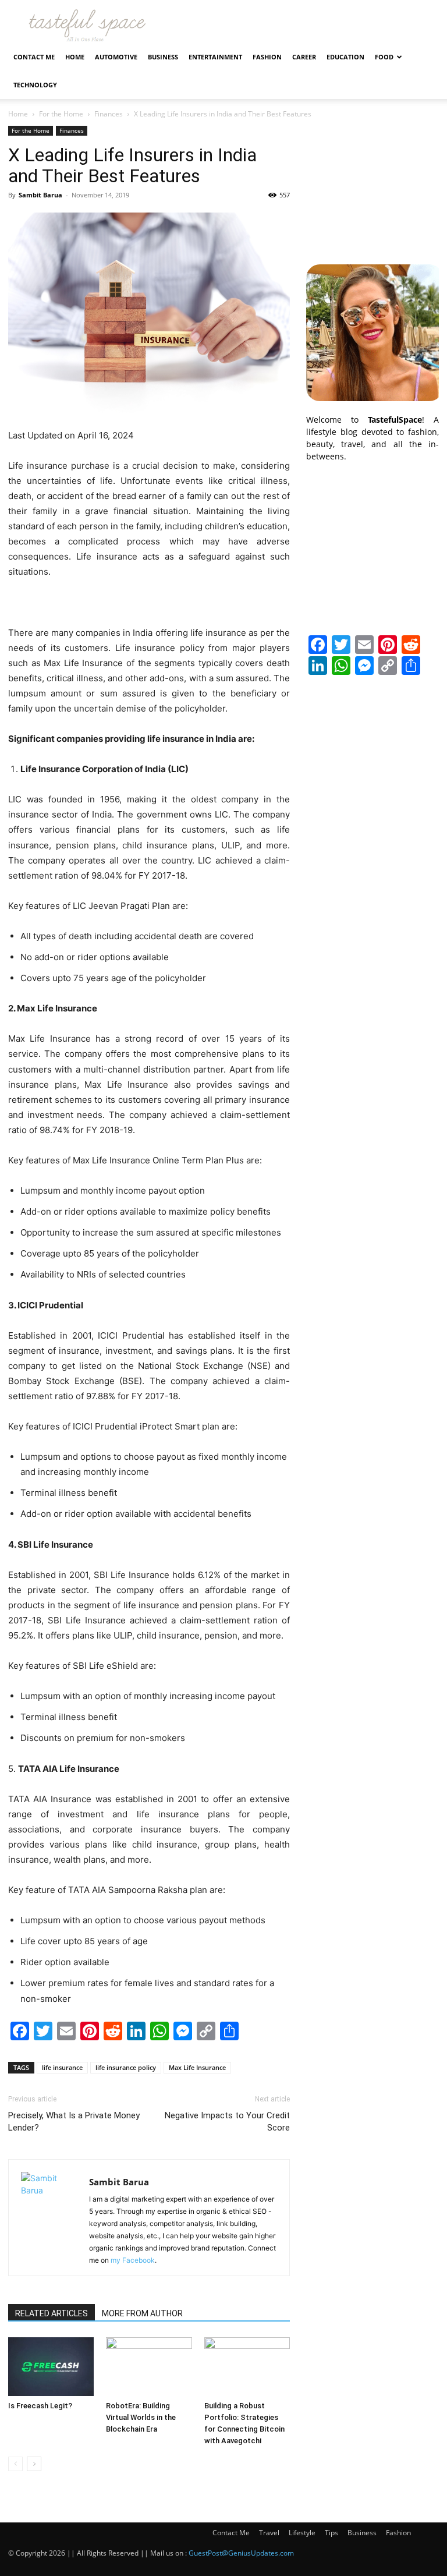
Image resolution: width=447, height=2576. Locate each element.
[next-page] (34, 2464)
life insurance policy (126, 2067)
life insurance (62, 2067)
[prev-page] (15, 2464)
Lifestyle (302, 2533)
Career (304, 57)
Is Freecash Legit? (40, 2406)
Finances (109, 114)
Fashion (267, 57)
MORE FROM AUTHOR (142, 2313)
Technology (35, 85)
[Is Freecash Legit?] (51, 2367)
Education (345, 57)
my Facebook (133, 2260)
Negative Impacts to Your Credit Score (227, 2122)
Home (75, 57)
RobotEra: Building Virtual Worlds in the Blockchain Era (141, 2417)
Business (163, 57)
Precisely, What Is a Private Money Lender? (74, 2122)
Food (384, 57)
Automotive (116, 57)
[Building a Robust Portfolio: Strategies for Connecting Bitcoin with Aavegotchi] (247, 2367)
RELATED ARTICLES (52, 2313)
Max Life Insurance (197, 2067)
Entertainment (215, 57)
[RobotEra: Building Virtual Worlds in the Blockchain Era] (149, 2367)
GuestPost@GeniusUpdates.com (241, 2553)
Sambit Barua (40, 195)
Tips (331, 2533)
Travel (269, 2533)
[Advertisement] (372, 184)
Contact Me (34, 57)
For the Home (61, 114)
